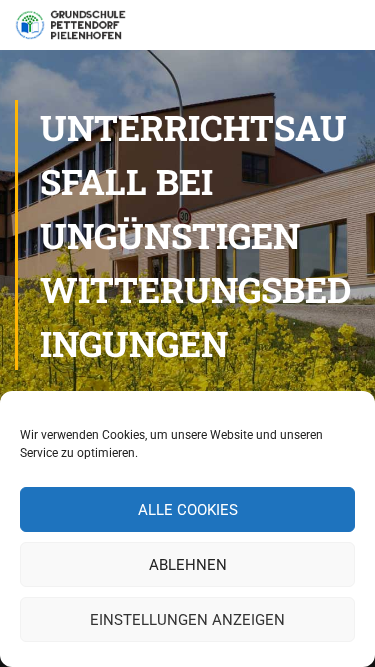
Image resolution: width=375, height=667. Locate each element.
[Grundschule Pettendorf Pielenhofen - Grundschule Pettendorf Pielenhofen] (72, 30)
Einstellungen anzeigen (187, 620)
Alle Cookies (188, 510)
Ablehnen (188, 565)
